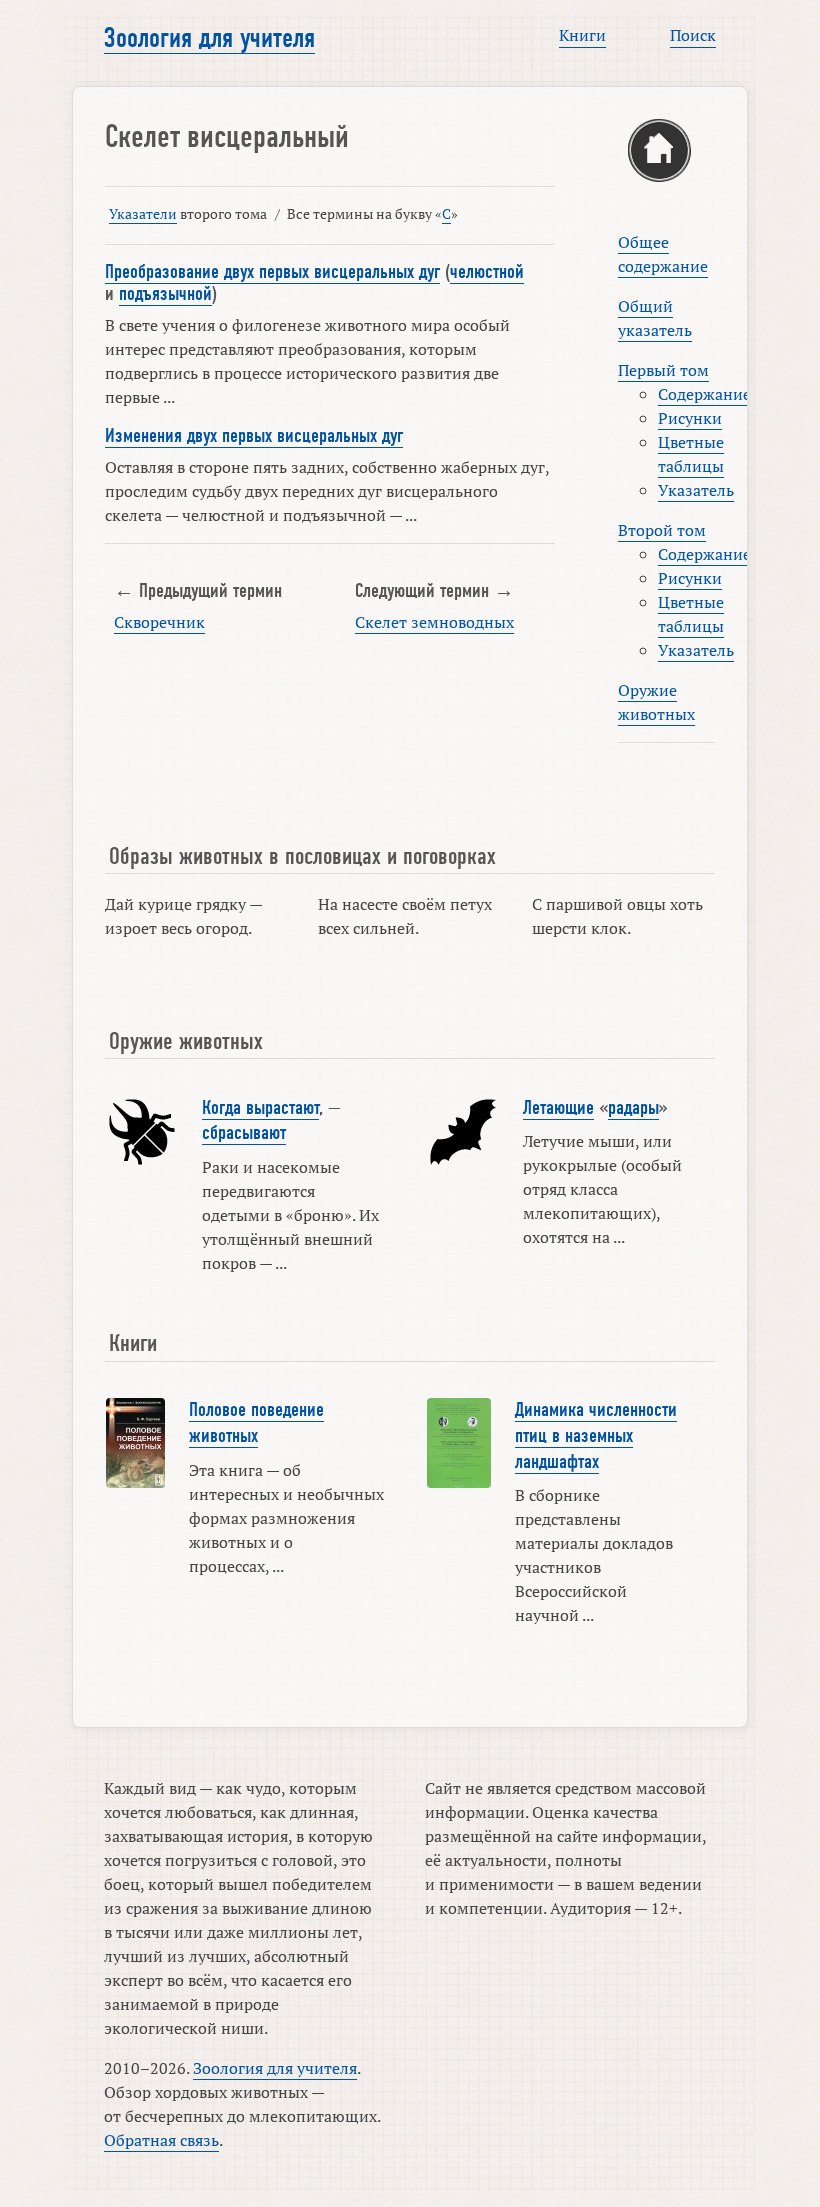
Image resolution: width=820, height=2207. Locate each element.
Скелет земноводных (434, 622)
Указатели (143, 213)
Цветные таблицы (691, 454)
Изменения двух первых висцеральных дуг (254, 436)
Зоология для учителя (209, 38)
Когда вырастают (260, 1108)
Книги (582, 35)
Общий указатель (655, 318)
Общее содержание (663, 254)
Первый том (663, 370)
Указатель (696, 490)
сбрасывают (244, 1133)
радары (633, 1108)
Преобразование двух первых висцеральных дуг (272, 272)
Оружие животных (656, 702)
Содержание (704, 394)
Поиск (693, 35)
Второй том (662, 530)
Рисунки (690, 418)
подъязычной (165, 294)
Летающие (558, 1108)
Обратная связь (161, 2140)
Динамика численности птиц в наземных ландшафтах (596, 1435)
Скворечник (159, 622)
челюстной (487, 272)
